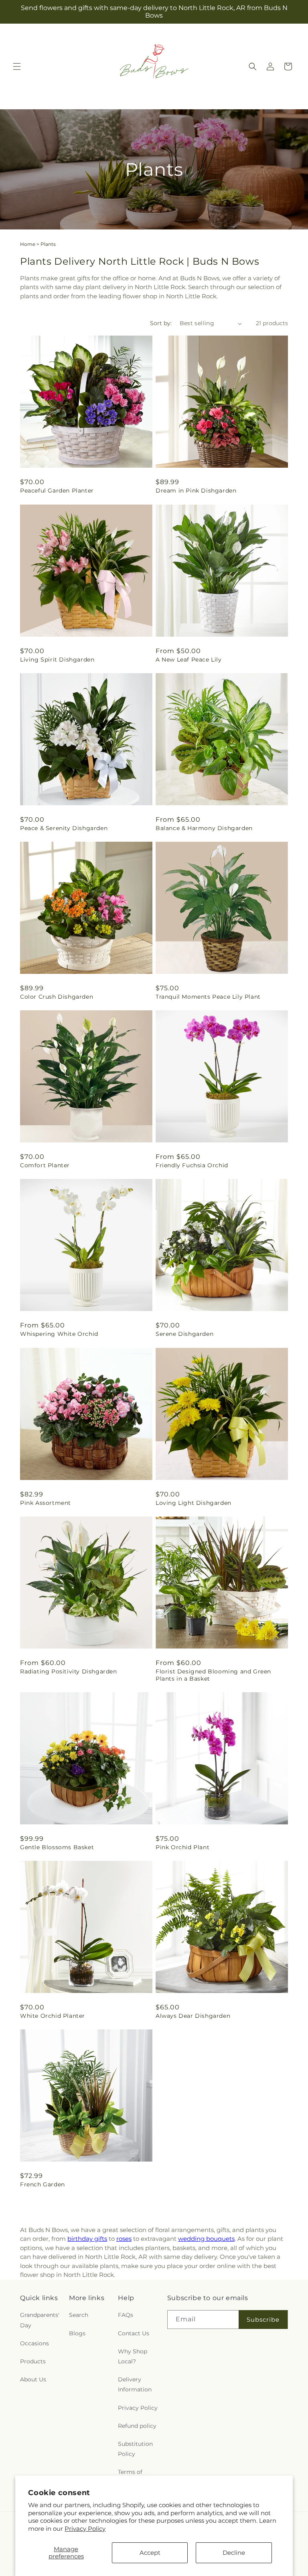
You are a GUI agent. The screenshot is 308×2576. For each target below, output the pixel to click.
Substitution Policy (135, 2449)
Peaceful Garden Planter (57, 491)
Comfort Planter (45, 1165)
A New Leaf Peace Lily (189, 660)
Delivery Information (135, 2384)
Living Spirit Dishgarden (57, 660)
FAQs (126, 2315)
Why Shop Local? (133, 2356)
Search (79, 2315)
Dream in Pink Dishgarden (196, 491)
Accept (150, 2553)
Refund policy (137, 2426)
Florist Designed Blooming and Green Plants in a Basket (213, 1675)
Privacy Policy (85, 2529)
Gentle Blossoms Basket (57, 1847)
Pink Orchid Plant (182, 1847)
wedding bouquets (206, 2239)
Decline (234, 2553)
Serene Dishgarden (184, 1334)
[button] (17, 66)
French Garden (43, 2184)
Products (33, 2361)
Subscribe (263, 2320)
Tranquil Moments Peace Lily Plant (208, 997)
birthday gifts (87, 2239)
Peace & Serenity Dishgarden (64, 828)
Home (28, 244)
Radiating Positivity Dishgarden (69, 1671)
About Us (33, 2379)
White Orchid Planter (53, 2016)
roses (124, 2239)
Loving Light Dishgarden (194, 1503)
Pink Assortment (46, 1503)
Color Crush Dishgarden (57, 997)
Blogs (77, 2333)
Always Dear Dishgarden (193, 2016)
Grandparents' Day (40, 2320)
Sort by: (161, 323)
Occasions (34, 2343)
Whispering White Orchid (59, 1334)
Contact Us (134, 2333)
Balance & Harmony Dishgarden (204, 828)
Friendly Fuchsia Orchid (192, 1165)
